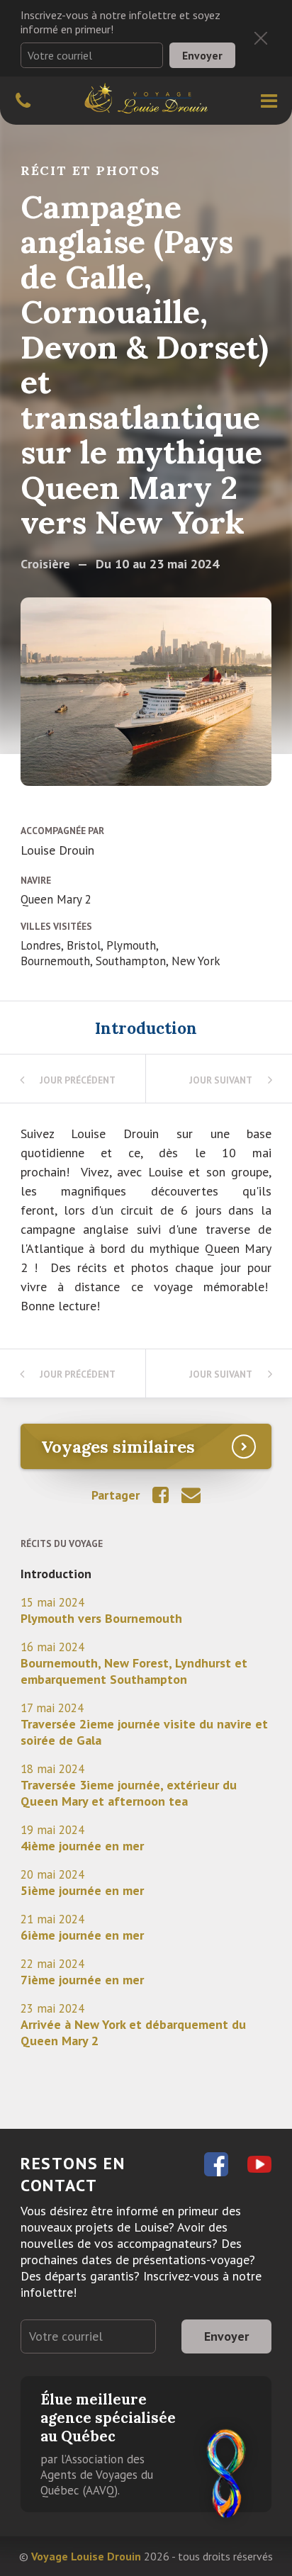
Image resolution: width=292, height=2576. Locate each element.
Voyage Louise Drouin (86, 2556)
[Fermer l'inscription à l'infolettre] (261, 38)
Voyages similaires (118, 1446)
